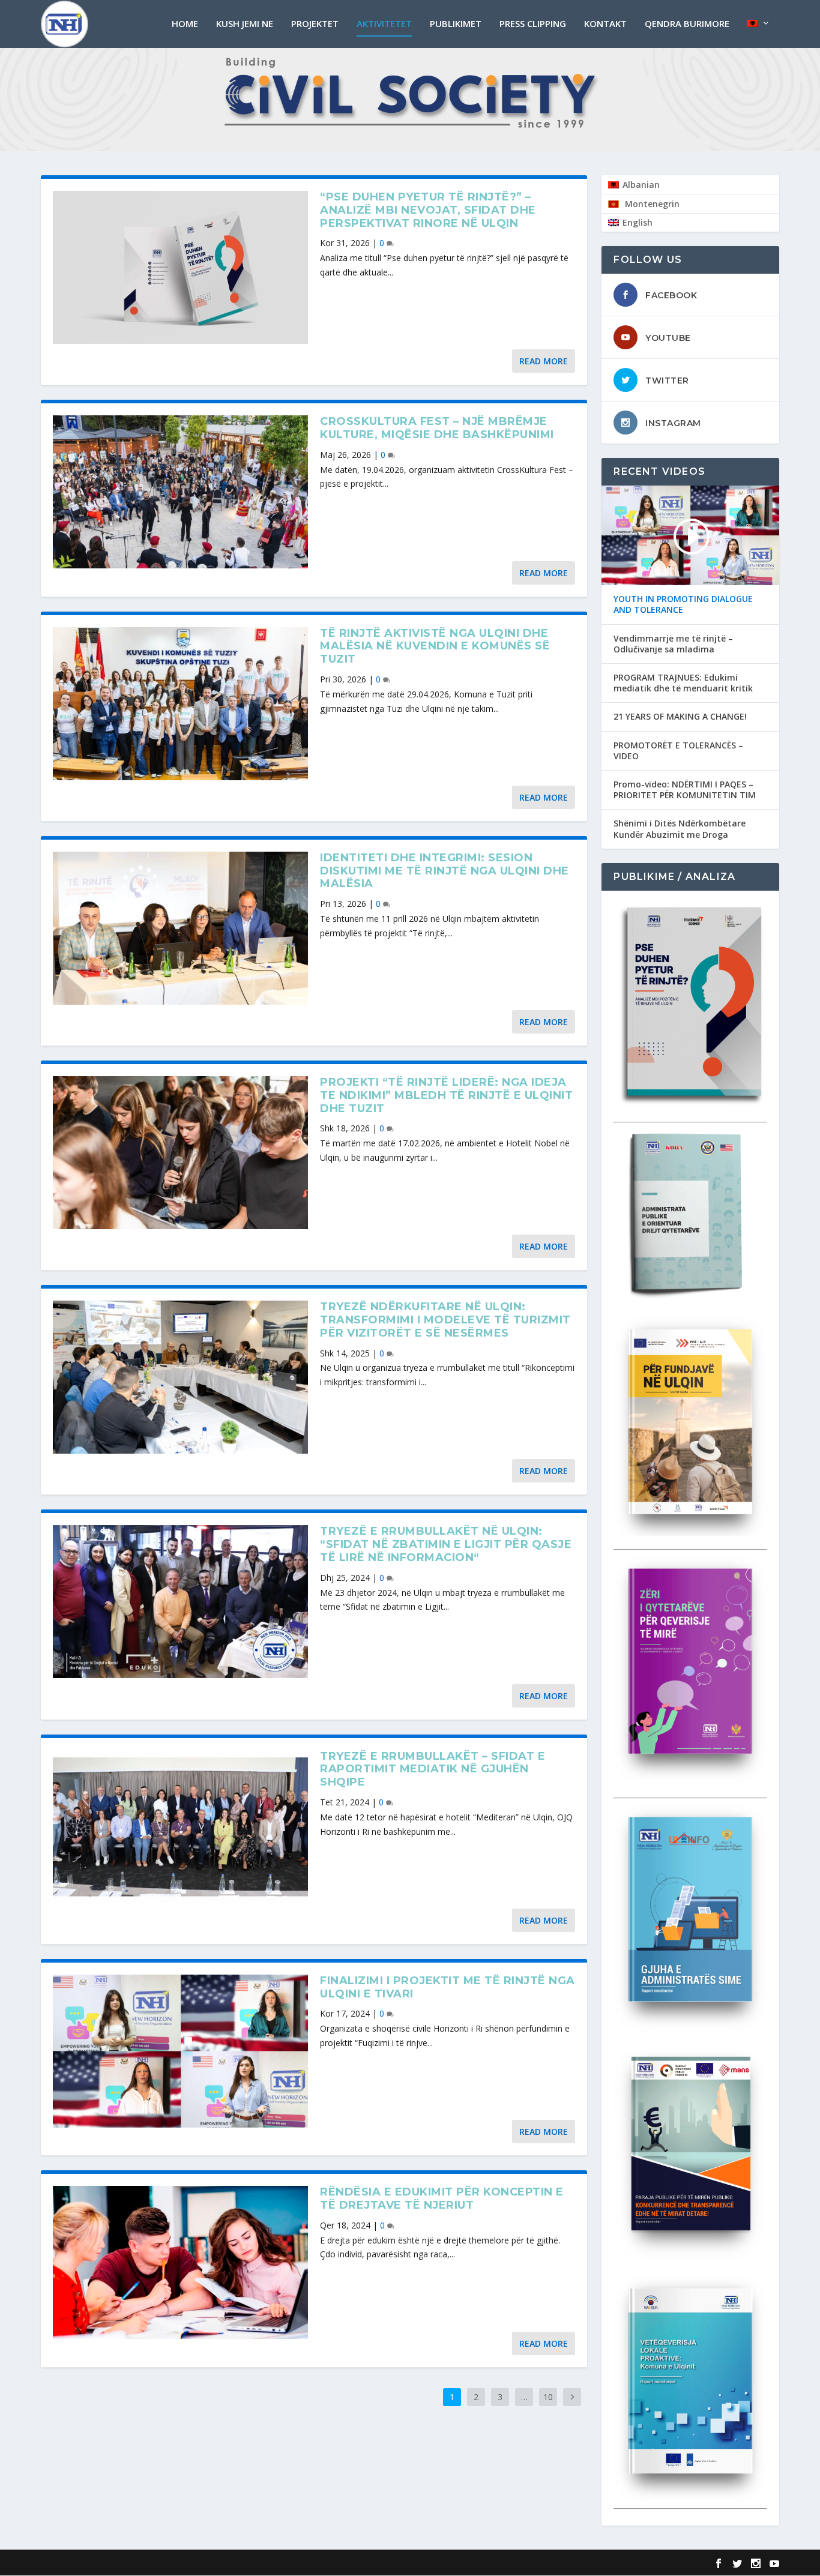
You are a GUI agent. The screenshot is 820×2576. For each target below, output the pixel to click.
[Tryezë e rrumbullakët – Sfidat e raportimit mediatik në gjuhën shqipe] (180, 1827)
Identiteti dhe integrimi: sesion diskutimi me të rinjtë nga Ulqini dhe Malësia (445, 871)
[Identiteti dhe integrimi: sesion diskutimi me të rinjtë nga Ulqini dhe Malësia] (180, 928)
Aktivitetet (384, 24)
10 (548, 2397)
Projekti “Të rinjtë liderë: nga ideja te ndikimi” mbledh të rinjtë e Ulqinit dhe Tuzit (446, 1095)
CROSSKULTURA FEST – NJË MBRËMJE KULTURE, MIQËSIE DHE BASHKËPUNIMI (437, 428)
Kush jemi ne (245, 24)
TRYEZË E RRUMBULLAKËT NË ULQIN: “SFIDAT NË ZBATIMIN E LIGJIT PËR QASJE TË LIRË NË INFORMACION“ (446, 1544)
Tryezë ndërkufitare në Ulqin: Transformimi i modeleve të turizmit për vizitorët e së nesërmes (445, 1320)
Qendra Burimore (687, 24)
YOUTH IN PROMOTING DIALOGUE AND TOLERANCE (683, 604)
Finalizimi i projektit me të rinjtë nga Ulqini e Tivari (448, 1987)
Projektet (315, 24)
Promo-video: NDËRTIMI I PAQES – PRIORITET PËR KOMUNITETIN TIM (685, 790)
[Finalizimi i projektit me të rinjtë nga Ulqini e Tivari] (180, 2051)
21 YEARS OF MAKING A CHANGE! (680, 717)
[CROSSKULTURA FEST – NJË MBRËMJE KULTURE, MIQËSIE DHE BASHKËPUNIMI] (180, 492)
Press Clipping (533, 24)
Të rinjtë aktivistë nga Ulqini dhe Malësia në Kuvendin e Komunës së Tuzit (435, 646)
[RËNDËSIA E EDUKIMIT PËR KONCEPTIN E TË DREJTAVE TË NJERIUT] (180, 2262)
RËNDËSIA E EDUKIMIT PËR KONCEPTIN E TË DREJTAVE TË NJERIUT (442, 2198)
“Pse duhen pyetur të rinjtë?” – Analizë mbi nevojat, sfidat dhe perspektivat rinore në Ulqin (428, 210)
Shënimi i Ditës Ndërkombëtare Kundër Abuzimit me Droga (680, 829)
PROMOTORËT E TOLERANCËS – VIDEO (678, 751)
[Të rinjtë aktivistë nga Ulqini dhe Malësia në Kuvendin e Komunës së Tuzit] (180, 704)
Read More (544, 361)
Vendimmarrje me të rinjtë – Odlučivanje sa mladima (673, 644)
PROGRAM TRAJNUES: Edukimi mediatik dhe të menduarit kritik (683, 683)
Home (185, 24)
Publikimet (456, 24)
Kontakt (605, 24)
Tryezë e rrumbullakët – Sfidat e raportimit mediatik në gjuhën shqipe (433, 1769)
